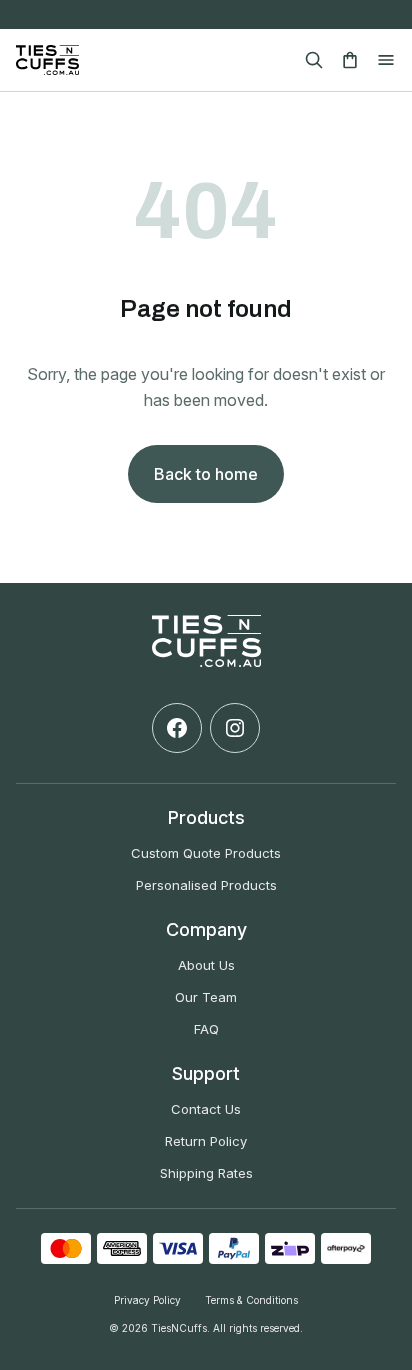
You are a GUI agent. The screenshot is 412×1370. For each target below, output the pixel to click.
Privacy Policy (147, 1300)
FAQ (206, 1029)
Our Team (206, 997)
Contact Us (206, 1109)
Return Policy (206, 1141)
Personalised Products (206, 885)
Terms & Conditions (251, 1300)
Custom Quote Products (206, 853)
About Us (206, 965)
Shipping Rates (206, 1173)
